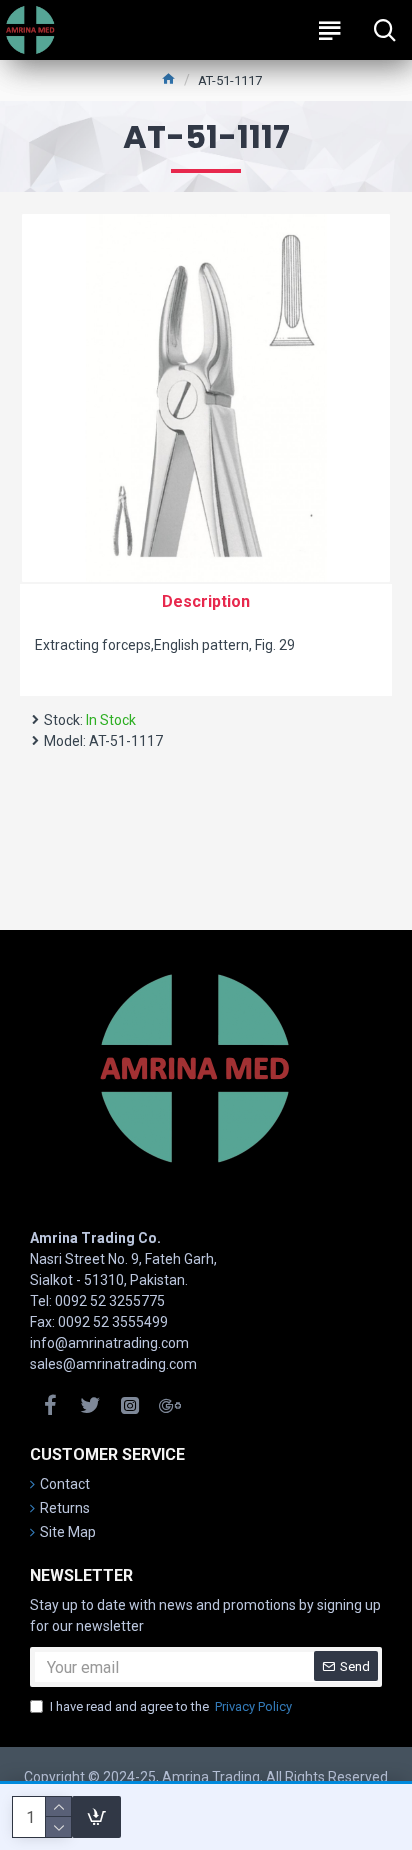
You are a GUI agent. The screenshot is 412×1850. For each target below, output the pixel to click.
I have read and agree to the (171, 1706)
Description (206, 601)
